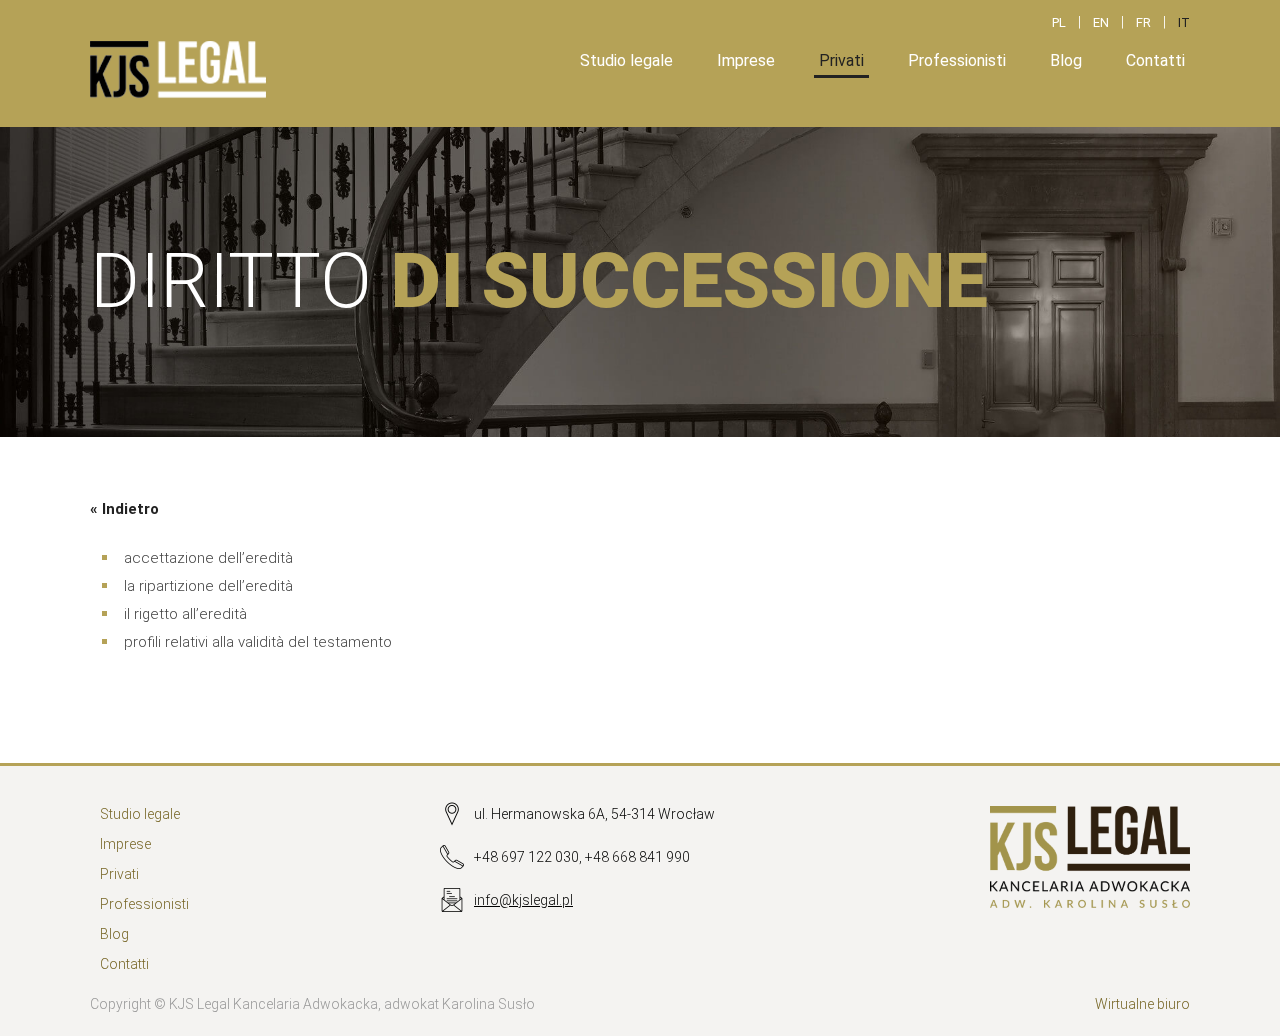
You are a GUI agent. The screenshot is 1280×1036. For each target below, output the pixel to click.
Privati (841, 60)
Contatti (1155, 60)
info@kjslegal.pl (523, 900)
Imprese (746, 60)
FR (1143, 22)
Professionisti (957, 60)
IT (1184, 22)
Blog (1066, 60)
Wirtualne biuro (1142, 1004)
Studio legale (626, 60)
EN (1101, 22)
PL (1059, 22)
